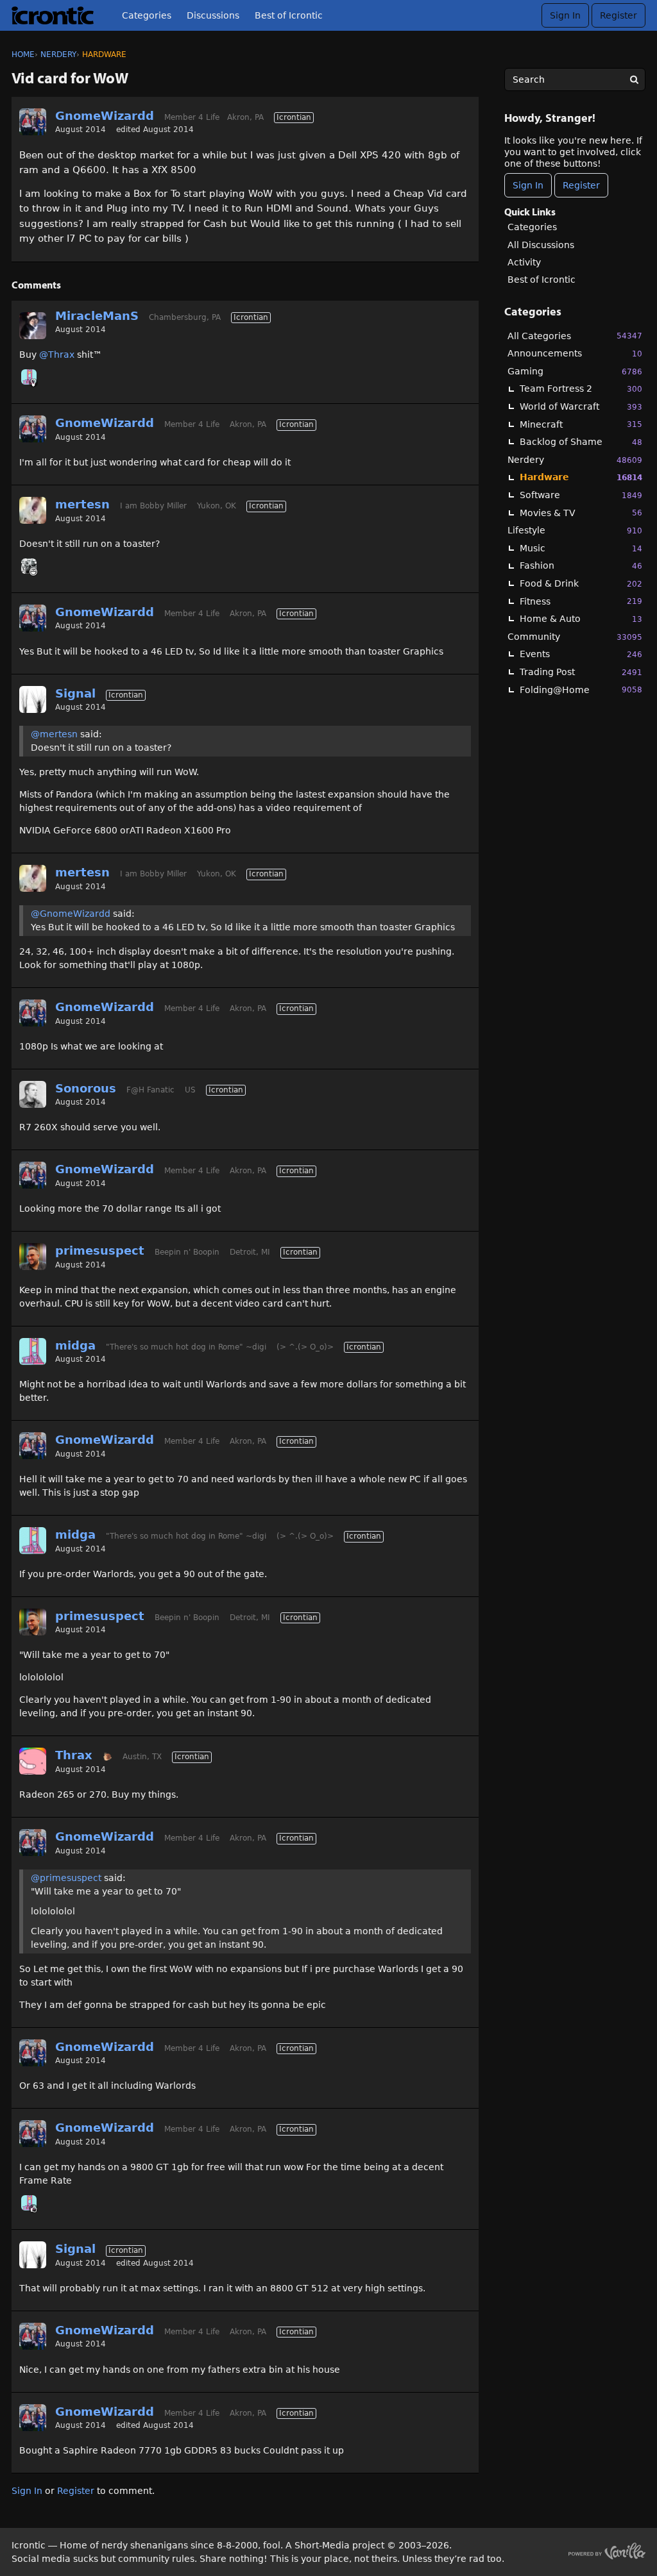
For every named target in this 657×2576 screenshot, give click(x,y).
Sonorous (86, 1088)
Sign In (565, 15)
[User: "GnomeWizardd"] (33, 122)
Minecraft (581, 424)
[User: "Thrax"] (33, 1761)
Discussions (213, 15)
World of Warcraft (581, 406)
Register (619, 15)
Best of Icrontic (289, 15)
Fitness (581, 601)
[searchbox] (575, 79)
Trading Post (581, 672)
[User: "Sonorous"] (33, 1094)
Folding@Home (581, 690)
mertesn (82, 504)
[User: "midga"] (29, 377)
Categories (147, 15)
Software (581, 495)
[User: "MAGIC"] (29, 566)
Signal (75, 693)
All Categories (575, 336)
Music (581, 548)
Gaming (575, 371)
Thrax (74, 1755)
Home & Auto (581, 619)
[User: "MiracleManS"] (33, 326)
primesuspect (100, 1250)
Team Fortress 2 (581, 389)
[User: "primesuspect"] (33, 1257)
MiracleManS (97, 316)
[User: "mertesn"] (33, 510)
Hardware (581, 477)
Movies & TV (581, 513)
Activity (524, 262)
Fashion (581, 565)
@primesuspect (66, 1878)
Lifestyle (575, 530)
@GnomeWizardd (71, 914)
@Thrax (57, 355)
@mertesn (54, 734)
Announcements (575, 353)
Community (575, 637)
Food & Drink (581, 583)
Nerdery (575, 460)
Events (581, 654)
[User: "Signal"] (33, 699)
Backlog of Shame (581, 442)
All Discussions (541, 245)
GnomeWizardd (105, 116)
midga (75, 1345)
